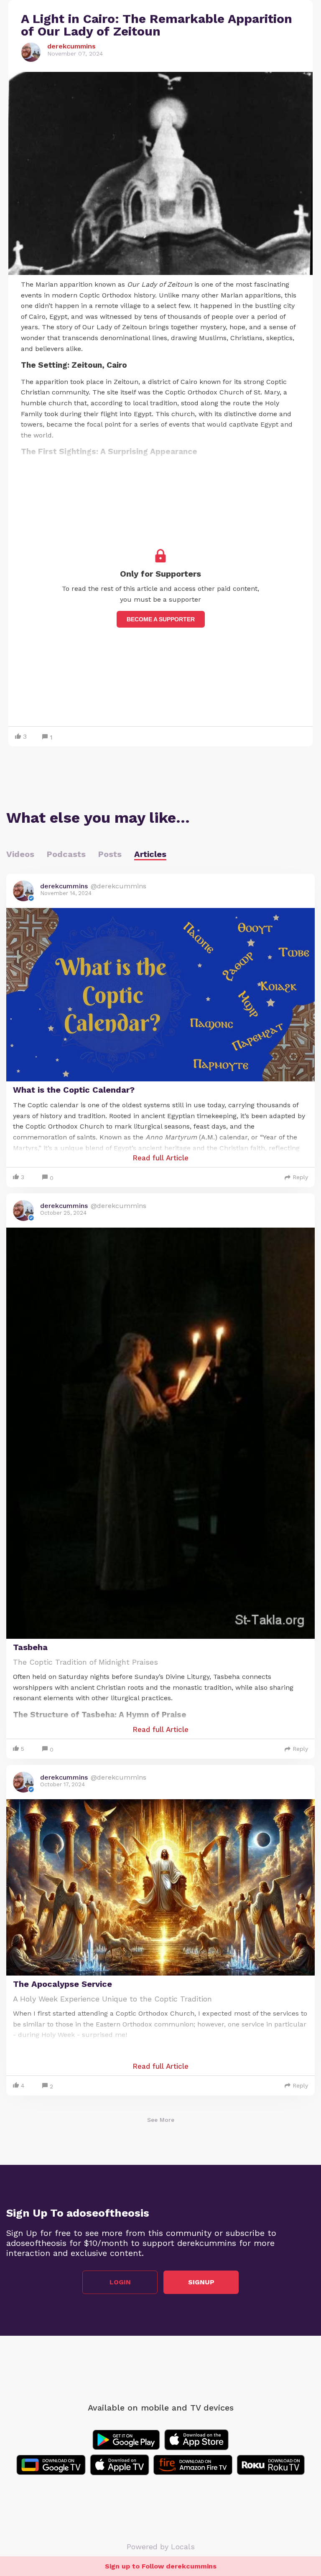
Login (120, 2282)
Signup (201, 2282)
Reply (300, 1177)
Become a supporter (161, 619)
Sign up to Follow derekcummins (161, 2566)
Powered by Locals (161, 2547)
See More (161, 2120)
